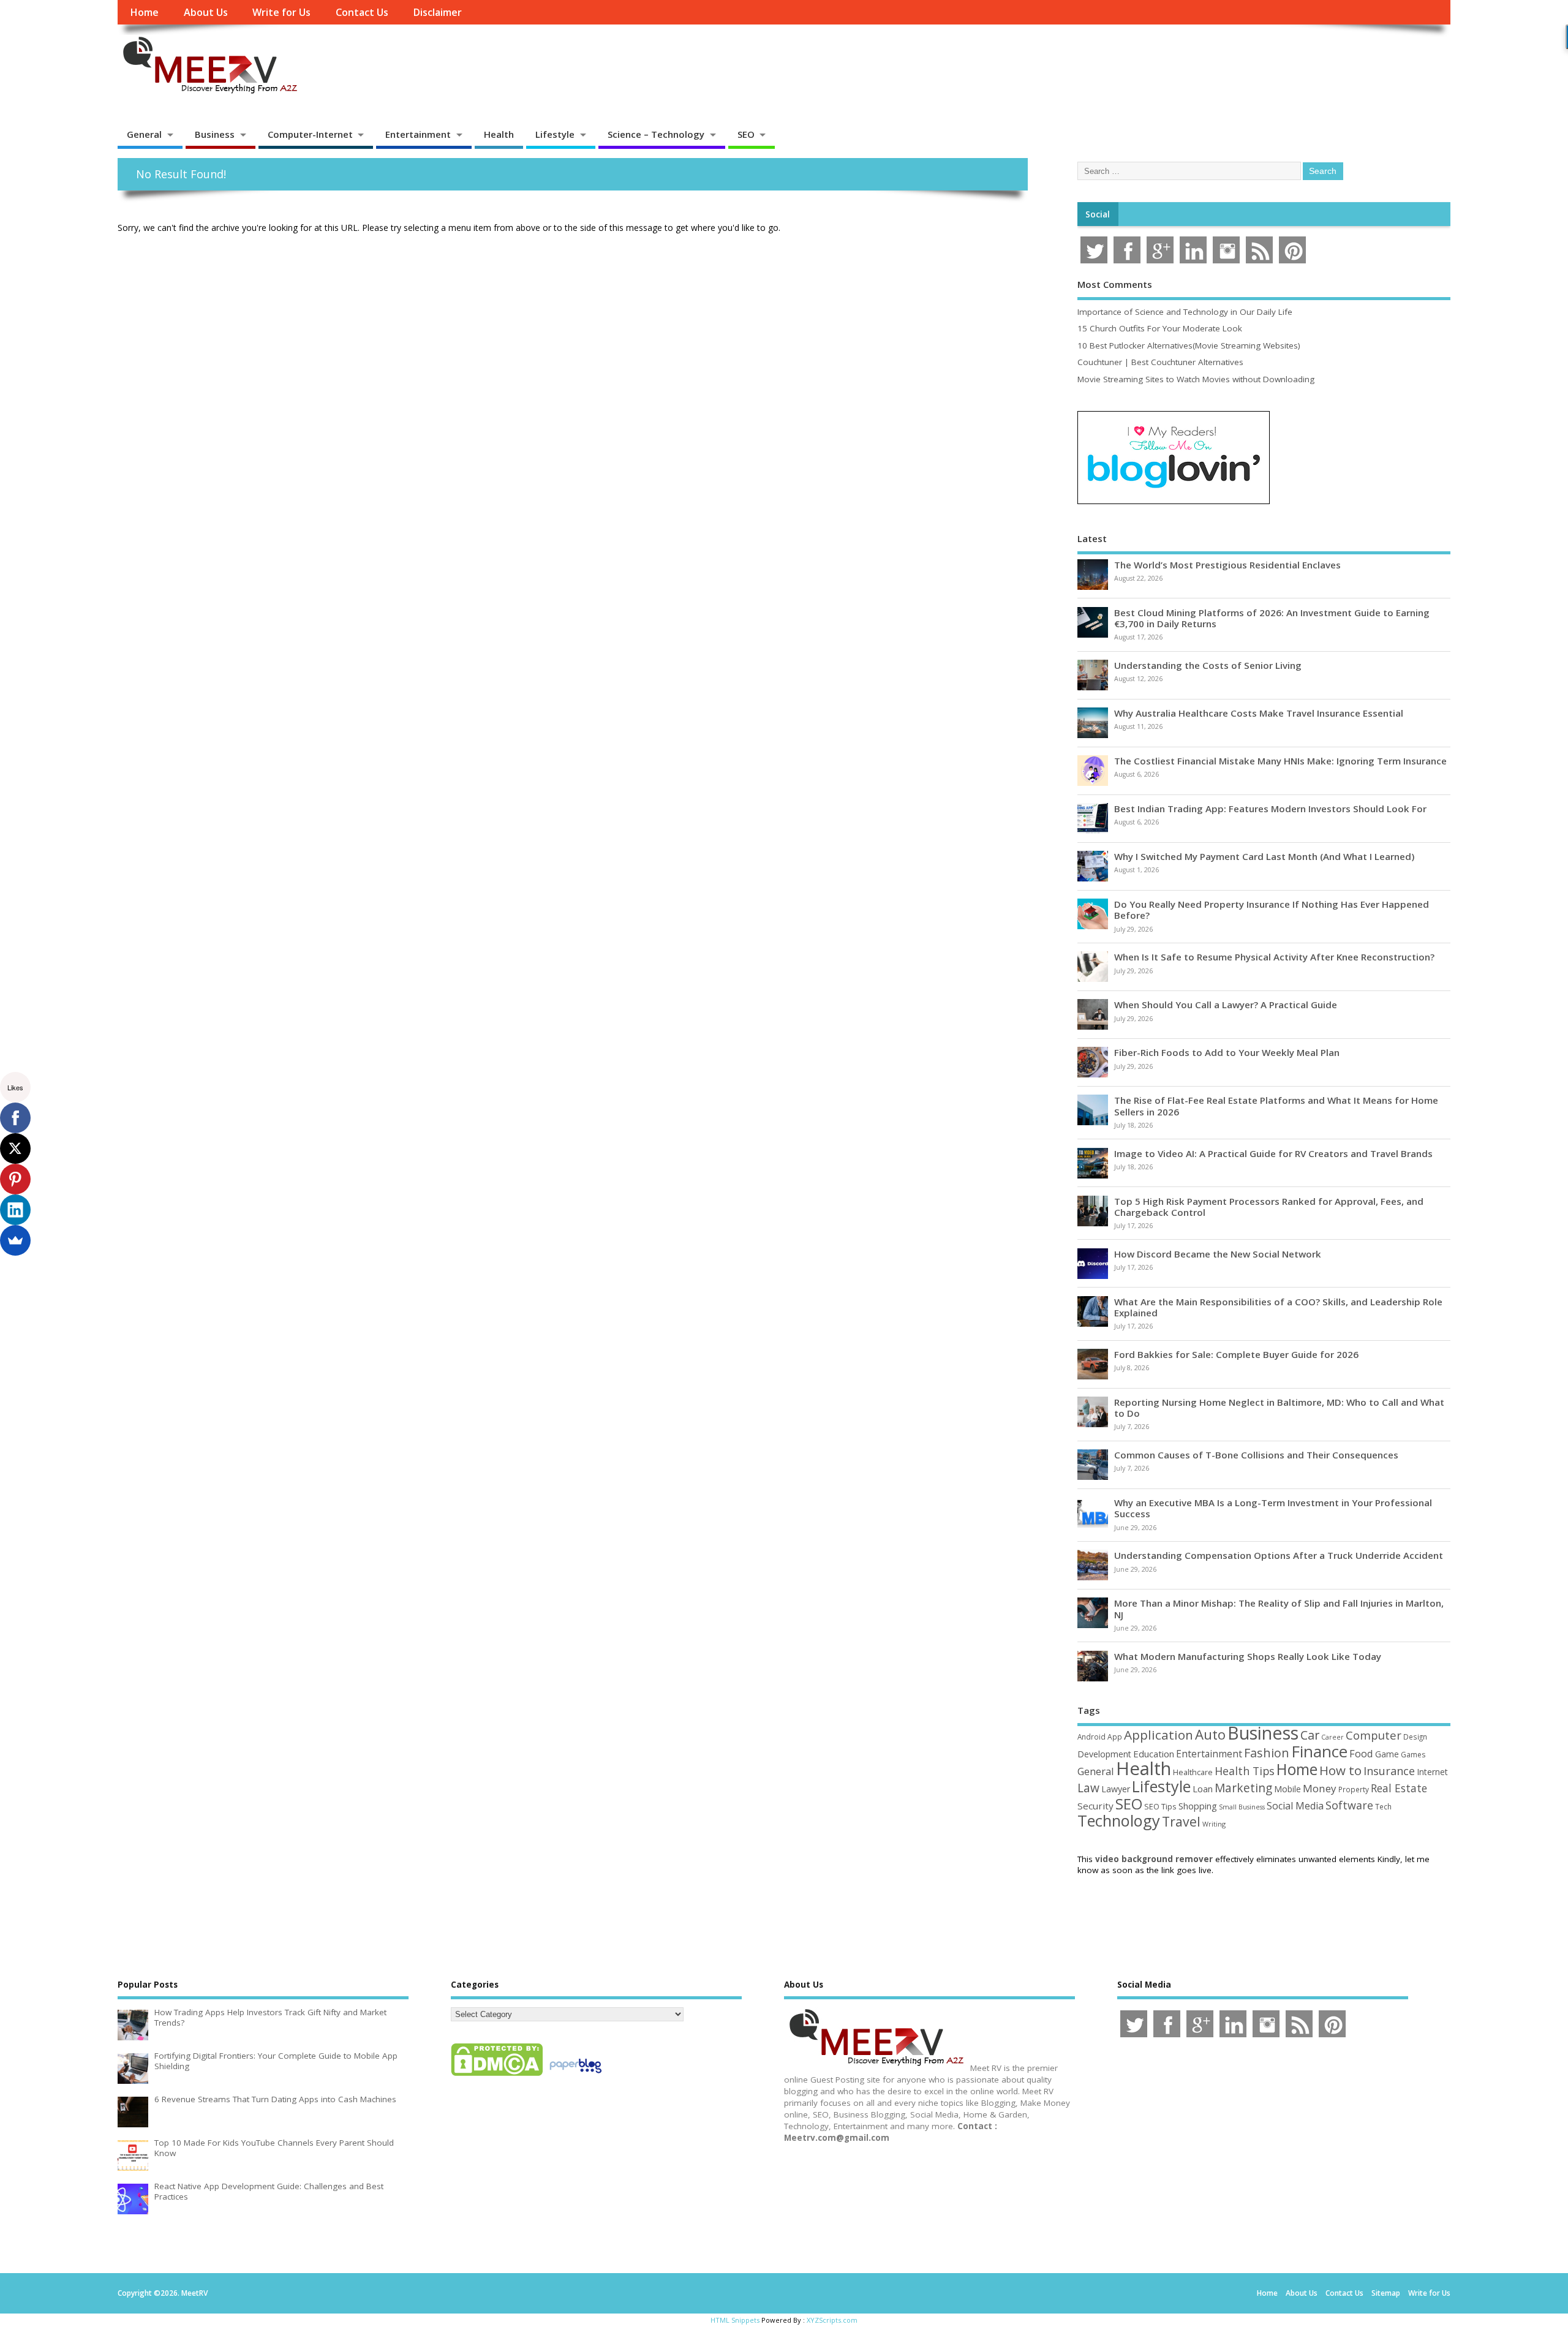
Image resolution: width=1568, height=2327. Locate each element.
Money (1320, 1788)
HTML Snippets (735, 2320)
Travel (1181, 1821)
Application (1159, 1735)
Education (1154, 1754)
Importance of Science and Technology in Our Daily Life (1185, 312)
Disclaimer (437, 12)
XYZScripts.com (832, 2320)
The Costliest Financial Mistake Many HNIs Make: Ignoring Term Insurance (1280, 761)
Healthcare (1193, 1772)
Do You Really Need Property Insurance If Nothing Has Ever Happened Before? (1272, 910)
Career (1332, 1737)
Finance (1319, 1751)
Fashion (1267, 1753)
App (1115, 1737)
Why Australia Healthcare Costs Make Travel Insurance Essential (1259, 713)
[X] (15, 1148)
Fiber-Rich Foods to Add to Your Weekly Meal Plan (1227, 1052)
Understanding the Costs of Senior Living (1208, 665)
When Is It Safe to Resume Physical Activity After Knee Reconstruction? (1274, 957)
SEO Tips (1160, 1806)
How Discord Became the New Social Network (1218, 1254)
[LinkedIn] (15, 1210)
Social (1098, 214)
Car (1310, 1735)
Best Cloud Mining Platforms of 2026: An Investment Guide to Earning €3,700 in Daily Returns (1272, 618)
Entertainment (418, 134)
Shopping (1198, 1806)
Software (1349, 1805)
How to (1340, 1770)
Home (144, 12)
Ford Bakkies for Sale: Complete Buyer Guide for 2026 (1236, 1354)
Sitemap (1386, 2293)
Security (1095, 1806)
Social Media (1295, 1806)
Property (1354, 1789)
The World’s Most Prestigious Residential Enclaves (1227, 565)
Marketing (1243, 1788)
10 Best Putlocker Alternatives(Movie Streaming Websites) (1189, 345)
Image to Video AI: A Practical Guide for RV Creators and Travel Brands (1273, 1153)
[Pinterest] (15, 1179)
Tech (1383, 1806)
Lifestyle (555, 134)
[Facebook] (15, 1118)
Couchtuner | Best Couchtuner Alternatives (1160, 362)
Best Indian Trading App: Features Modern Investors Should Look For (1270, 809)
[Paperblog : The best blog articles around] (575, 2075)
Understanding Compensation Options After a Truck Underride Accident (1279, 1555)
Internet (1432, 1772)
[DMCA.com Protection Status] (497, 2075)
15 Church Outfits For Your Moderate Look (1160, 328)
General (144, 134)
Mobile (1287, 1789)
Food (1361, 1753)
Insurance (1389, 1771)
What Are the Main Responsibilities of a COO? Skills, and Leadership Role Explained (1278, 1307)
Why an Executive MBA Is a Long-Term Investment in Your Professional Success (1273, 1508)
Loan (1203, 1789)
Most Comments (1115, 284)
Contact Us (362, 12)
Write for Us (281, 12)
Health (499, 134)
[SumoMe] (15, 1240)
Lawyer (1116, 1789)
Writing (1214, 1824)
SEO (746, 134)
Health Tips (1245, 1771)
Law (1088, 1788)
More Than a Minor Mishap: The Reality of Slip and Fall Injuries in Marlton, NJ (1279, 1609)
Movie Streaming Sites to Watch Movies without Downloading (1196, 379)
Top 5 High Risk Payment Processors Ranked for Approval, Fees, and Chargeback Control (1269, 1207)
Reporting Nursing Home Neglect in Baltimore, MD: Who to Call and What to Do (1279, 1408)
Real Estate (1399, 1788)
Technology (1119, 1820)
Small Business (1242, 1807)
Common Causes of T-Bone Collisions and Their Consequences (1256, 1455)
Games (1413, 1755)
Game (1387, 1754)
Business (215, 134)
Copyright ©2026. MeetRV (163, 2293)
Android (1091, 1737)
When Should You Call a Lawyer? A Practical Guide (1226, 1005)
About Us (206, 12)
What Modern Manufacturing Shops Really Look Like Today (1248, 1656)
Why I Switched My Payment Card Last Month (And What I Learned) (1264, 856)
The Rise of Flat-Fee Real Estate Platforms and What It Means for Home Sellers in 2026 (1276, 1106)
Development (1104, 1754)
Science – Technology (656, 134)
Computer (1374, 1735)
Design (1415, 1737)
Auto (1210, 1734)
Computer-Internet (310, 134)
